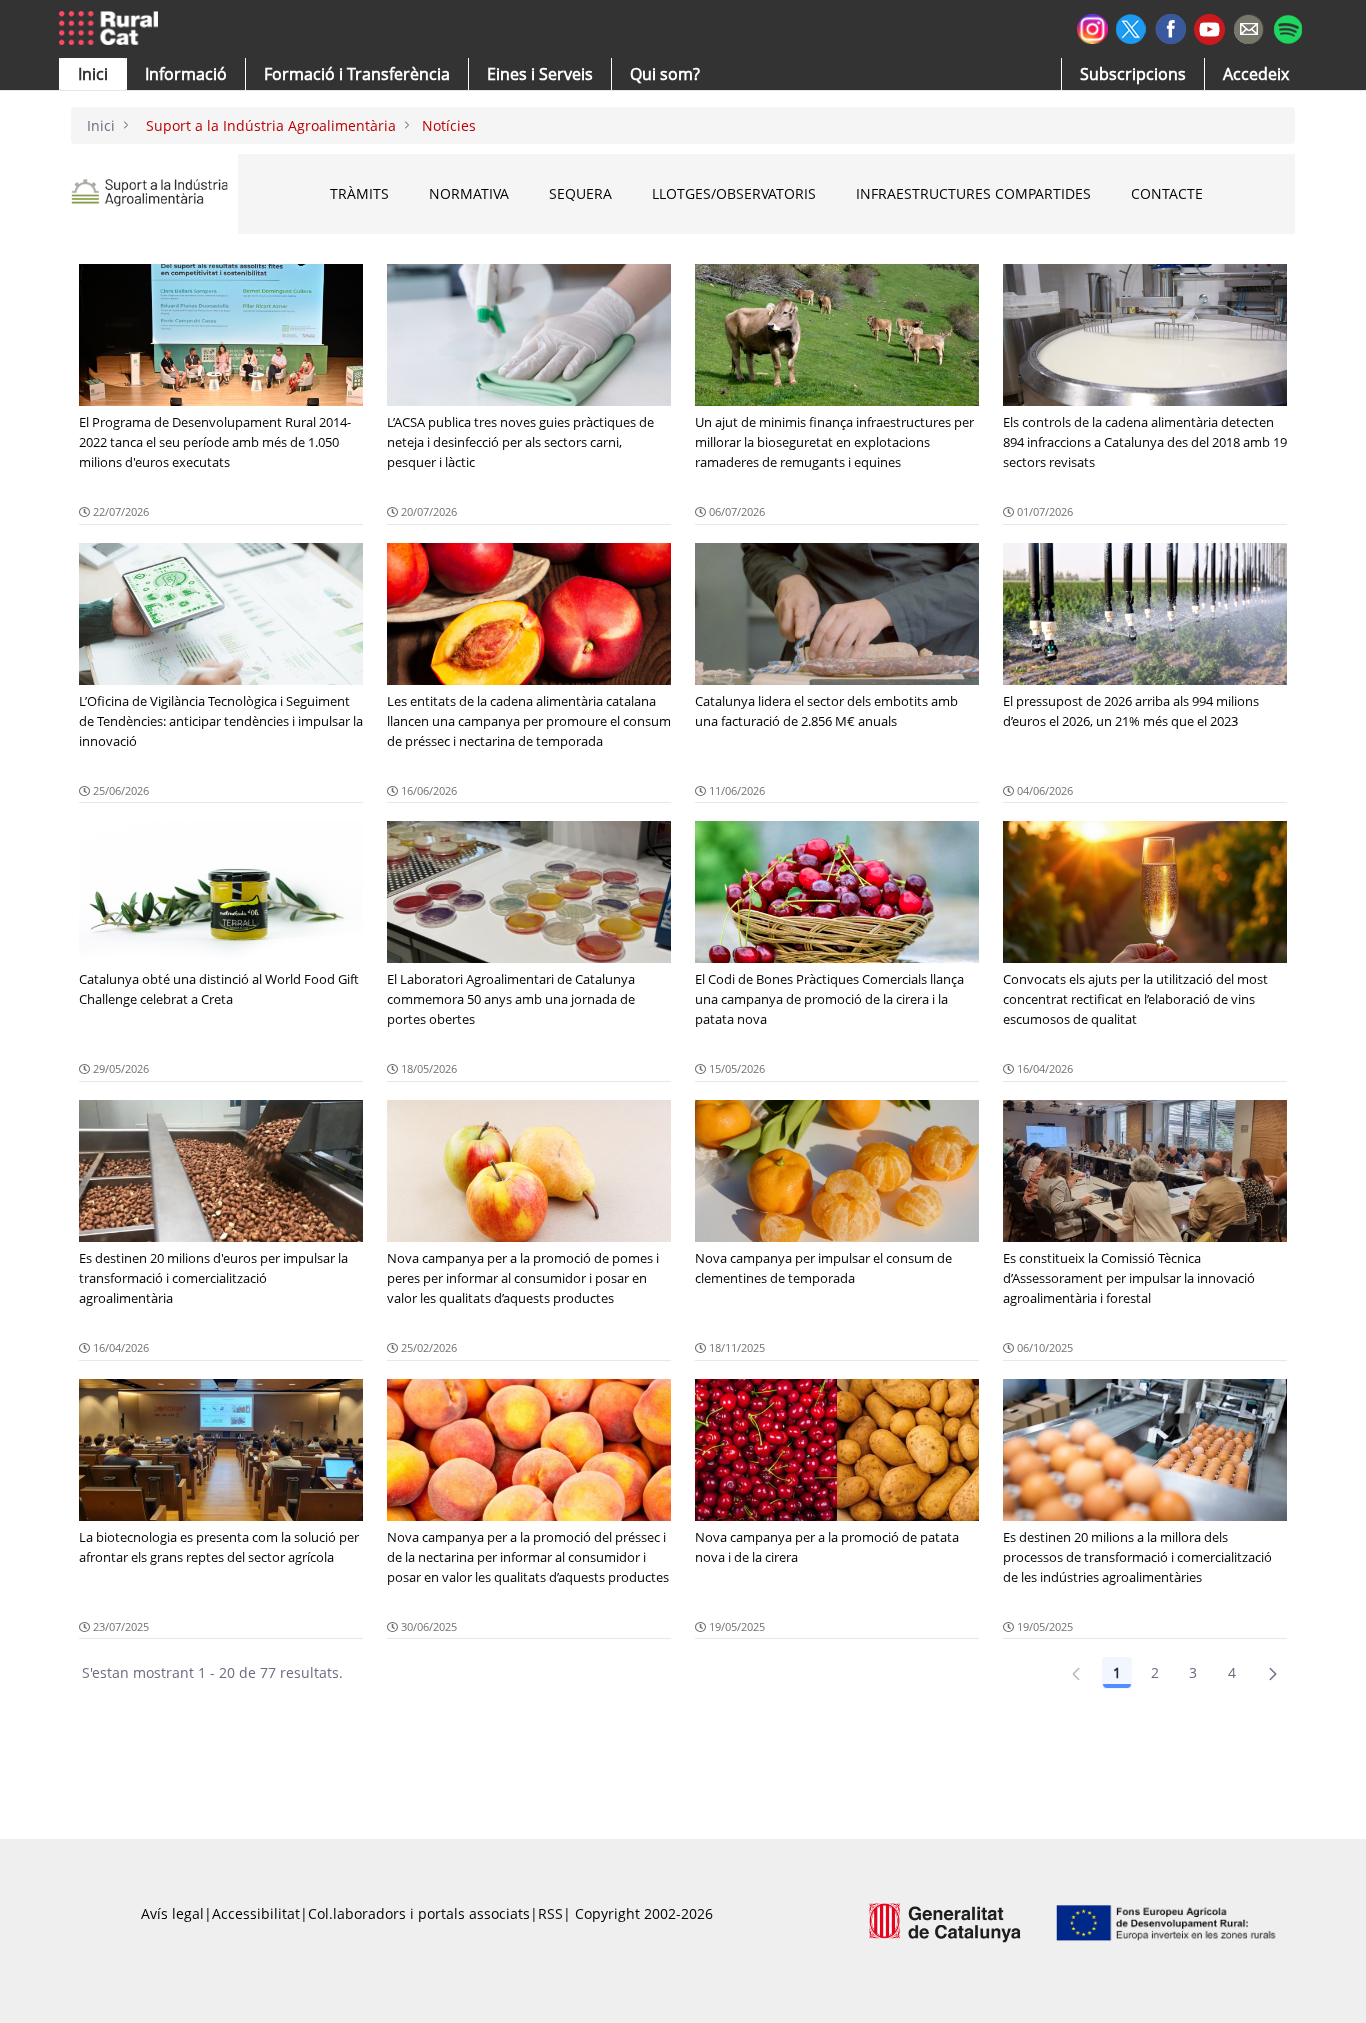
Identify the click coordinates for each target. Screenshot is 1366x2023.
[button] (93, 74)
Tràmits (359, 193)
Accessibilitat (256, 1913)
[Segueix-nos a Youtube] (1209, 27)
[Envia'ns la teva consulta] (1248, 26)
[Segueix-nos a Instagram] (1092, 26)
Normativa (469, 193)
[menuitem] (357, 74)
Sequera (580, 193)
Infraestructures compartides (973, 193)
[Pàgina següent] (1273, 1673)
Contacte (1167, 193)
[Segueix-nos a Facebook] (1170, 26)
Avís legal (172, 1913)
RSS (550, 1913)
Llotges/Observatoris (734, 193)
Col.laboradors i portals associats (419, 1913)
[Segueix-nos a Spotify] (1287, 26)
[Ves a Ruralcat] (112, 29)
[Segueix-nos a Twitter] (1131, 26)
